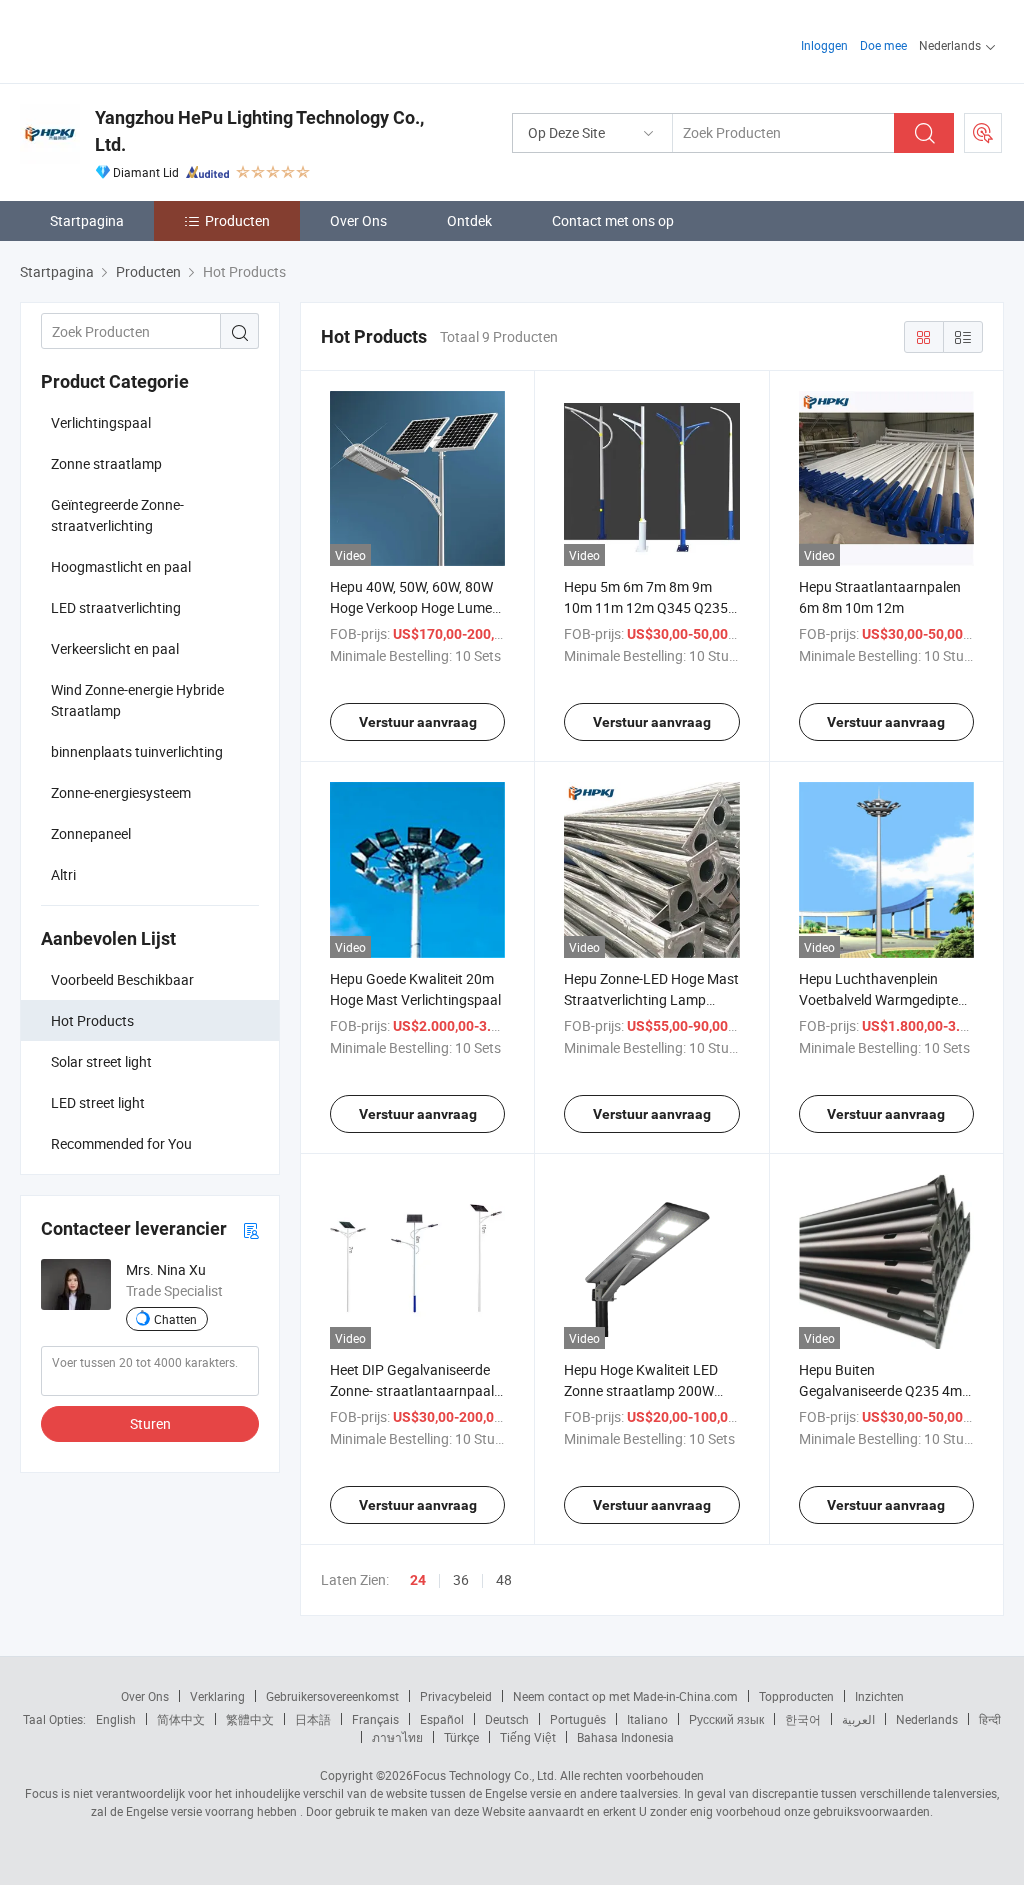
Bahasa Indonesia (625, 1737)
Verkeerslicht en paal (115, 648)
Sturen (150, 1423)
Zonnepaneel (91, 833)
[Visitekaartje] (251, 1229)
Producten (237, 220)
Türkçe (461, 1737)
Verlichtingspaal (101, 422)
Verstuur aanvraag (418, 722)
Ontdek (469, 220)
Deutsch (507, 1719)
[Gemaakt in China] (148, 39)
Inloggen (824, 45)
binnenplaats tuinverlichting (137, 751)
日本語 (313, 1719)
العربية (858, 1719)
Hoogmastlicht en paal (121, 566)
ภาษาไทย (397, 1737)
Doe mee (883, 45)
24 (418, 1580)
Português (578, 1719)
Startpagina (87, 220)
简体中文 (181, 1719)
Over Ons (358, 220)
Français (375, 1719)
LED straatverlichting (116, 607)
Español (442, 1719)
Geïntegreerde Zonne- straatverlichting (117, 515)
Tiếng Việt (528, 1737)
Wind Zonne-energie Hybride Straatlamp (137, 700)
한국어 (803, 1719)
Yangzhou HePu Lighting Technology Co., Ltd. (259, 131)
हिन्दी (990, 1719)
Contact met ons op (613, 220)
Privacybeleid (456, 1696)
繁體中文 (250, 1719)
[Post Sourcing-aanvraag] (983, 133)
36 (461, 1579)
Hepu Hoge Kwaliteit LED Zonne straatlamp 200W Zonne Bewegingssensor (641, 1390)
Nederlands (927, 1719)
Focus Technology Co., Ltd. (485, 1775)
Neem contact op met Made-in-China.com (625, 1696)
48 (504, 1579)
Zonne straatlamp (106, 463)
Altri (63, 874)
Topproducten (796, 1696)
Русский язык (726, 1719)
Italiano (647, 1719)
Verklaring (217, 1696)
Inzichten (879, 1696)
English (116, 1719)
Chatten (175, 1319)
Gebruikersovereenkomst (332, 1696)
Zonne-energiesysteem (121, 792)
